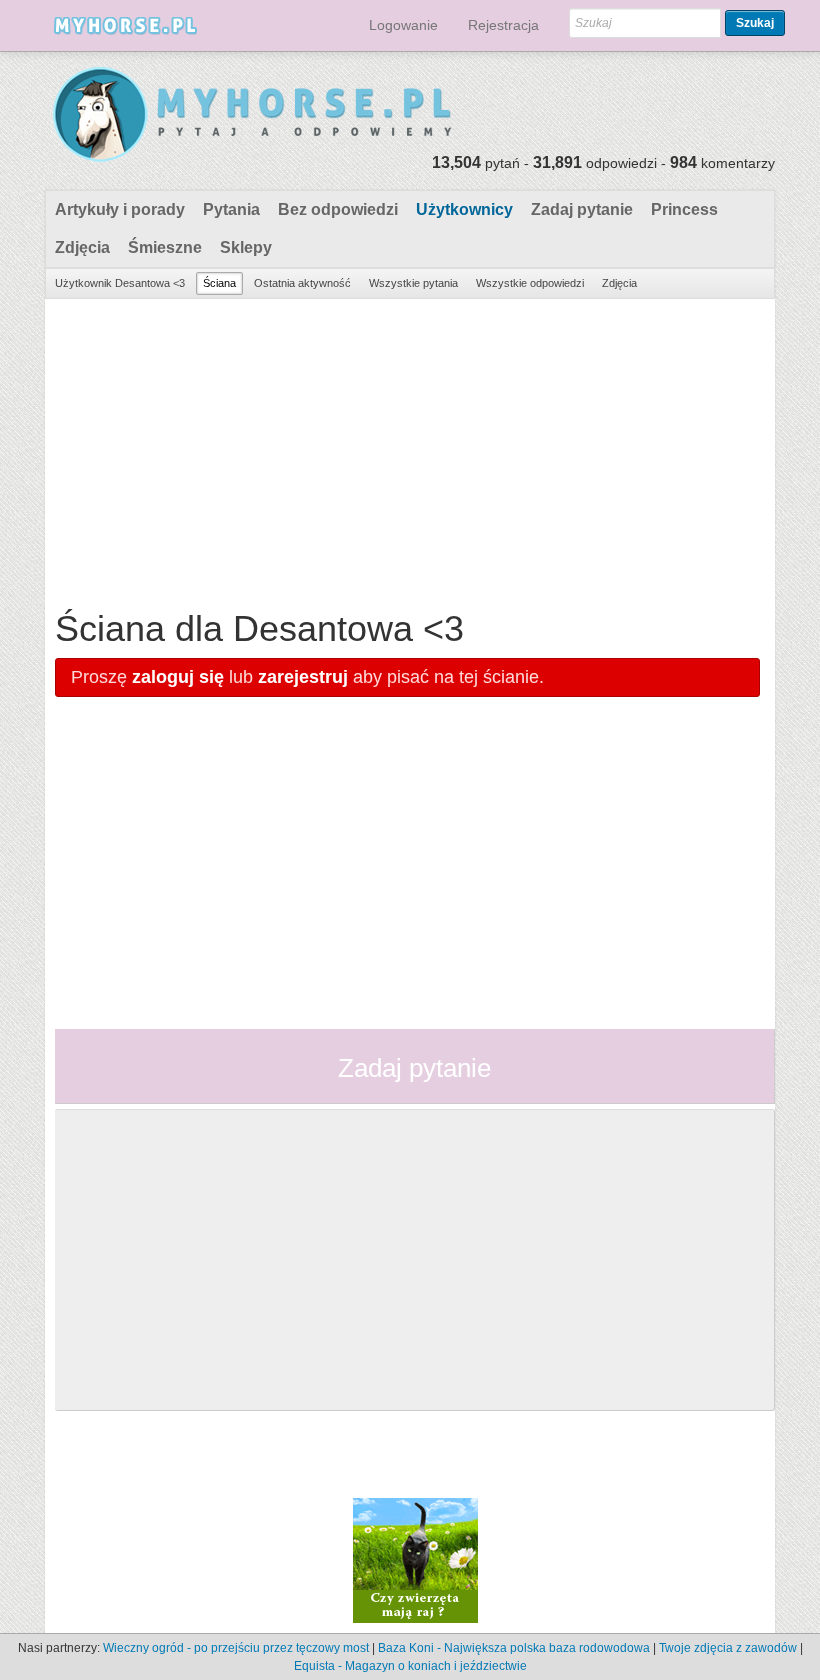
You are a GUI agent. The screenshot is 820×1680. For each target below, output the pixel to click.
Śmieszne (165, 247)
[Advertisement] (407, 449)
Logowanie (403, 25)
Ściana (219, 283)
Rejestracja (503, 25)
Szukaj (755, 23)
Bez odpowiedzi (338, 209)
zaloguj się (178, 677)
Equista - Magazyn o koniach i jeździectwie (410, 1666)
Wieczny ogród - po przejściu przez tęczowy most (236, 1648)
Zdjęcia (82, 247)
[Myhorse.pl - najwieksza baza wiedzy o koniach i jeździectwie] (253, 115)
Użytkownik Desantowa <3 (120, 283)
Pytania (231, 209)
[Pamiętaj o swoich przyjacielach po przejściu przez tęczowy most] (415, 1559)
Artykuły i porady (120, 209)
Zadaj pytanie (582, 209)
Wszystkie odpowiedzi (530, 283)
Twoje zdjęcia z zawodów (728, 1648)
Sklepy (246, 247)
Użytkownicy (464, 209)
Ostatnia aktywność (302, 283)
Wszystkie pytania (413, 283)
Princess (684, 209)
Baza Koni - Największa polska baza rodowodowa (514, 1648)
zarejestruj (303, 677)
